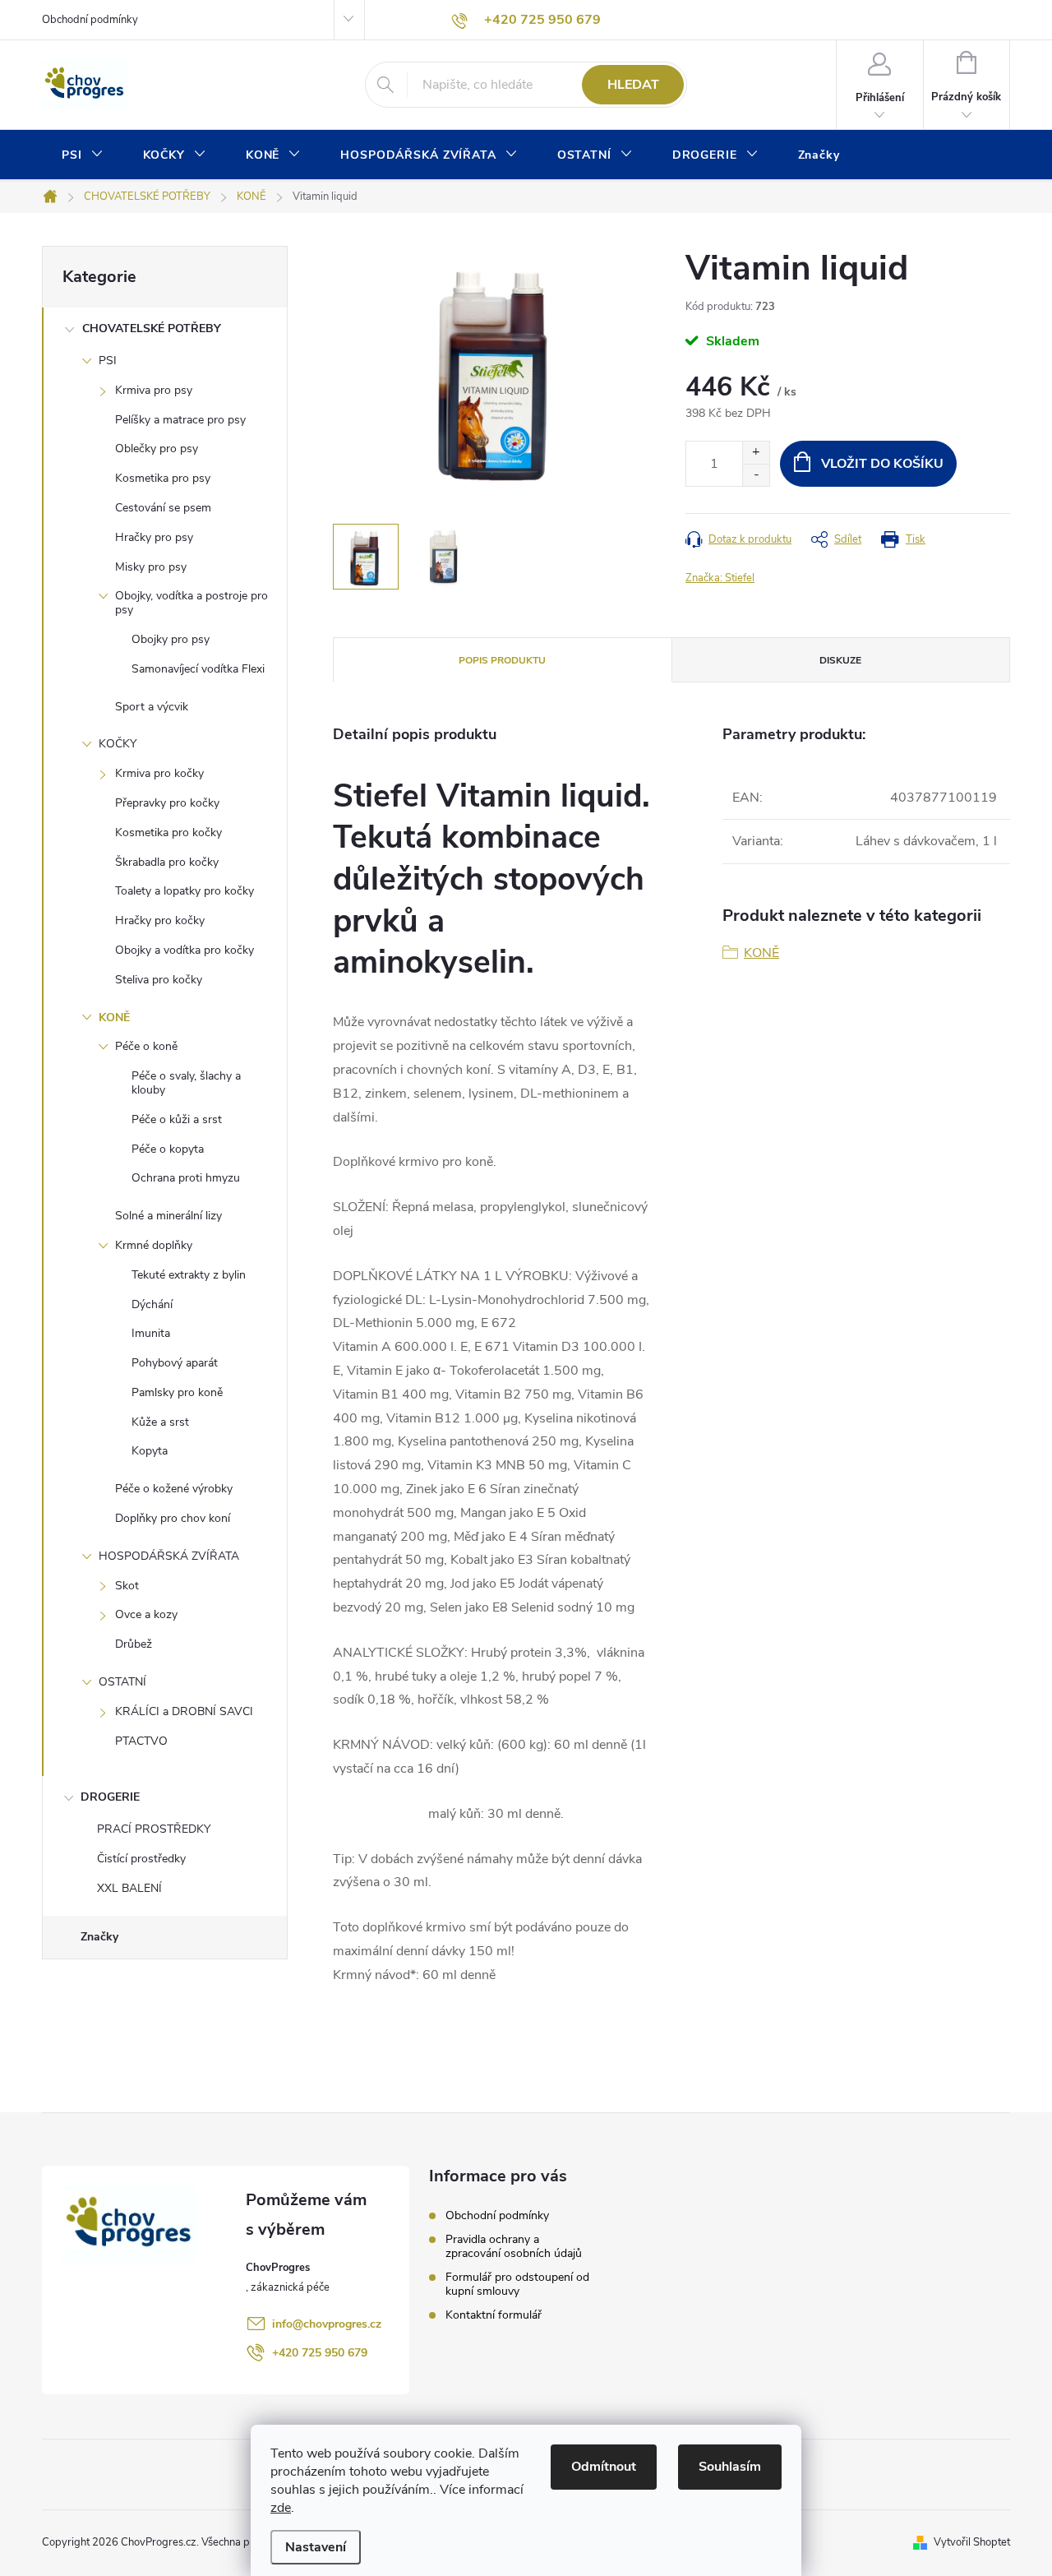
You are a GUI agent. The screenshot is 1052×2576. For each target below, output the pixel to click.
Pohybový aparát (175, 1363)
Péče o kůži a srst (177, 1119)
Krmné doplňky (154, 1245)
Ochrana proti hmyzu (186, 1178)
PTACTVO (141, 1741)
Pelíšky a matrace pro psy (180, 420)
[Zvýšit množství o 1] (756, 453)
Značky (99, 1937)
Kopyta (150, 1451)
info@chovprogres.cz (327, 2324)
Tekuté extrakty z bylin (189, 1275)
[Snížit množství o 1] (756, 475)
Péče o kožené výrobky (174, 1489)
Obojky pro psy (171, 639)
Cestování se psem (163, 508)
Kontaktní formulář (494, 2315)
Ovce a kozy (146, 1614)
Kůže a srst (160, 1422)
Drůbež (134, 1644)
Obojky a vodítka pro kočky (185, 950)
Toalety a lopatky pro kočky (185, 891)
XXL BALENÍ (129, 1888)
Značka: (720, 578)
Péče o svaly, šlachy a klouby (186, 1083)
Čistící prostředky (141, 1859)
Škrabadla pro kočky (167, 862)
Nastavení (316, 2547)
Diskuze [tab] (840, 660)
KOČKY (118, 744)
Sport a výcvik (152, 707)
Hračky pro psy (154, 537)
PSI (108, 361)
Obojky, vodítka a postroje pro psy (191, 603)
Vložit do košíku (882, 464)
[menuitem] (83, 155)
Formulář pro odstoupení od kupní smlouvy (517, 2284)
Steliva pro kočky (159, 980)
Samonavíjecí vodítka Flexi (198, 669)
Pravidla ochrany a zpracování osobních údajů (514, 2246)
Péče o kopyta (168, 1149)
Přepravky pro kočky (167, 803)
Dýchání (152, 1304)
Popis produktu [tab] (502, 660)
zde (281, 2508)
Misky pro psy (151, 567)
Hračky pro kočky (160, 920)
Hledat (633, 85)
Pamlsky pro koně (177, 1392)
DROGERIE (110, 1797)
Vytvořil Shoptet (972, 2542)
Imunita (151, 1333)
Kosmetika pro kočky (168, 832)
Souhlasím (730, 2467)
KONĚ (114, 1017)
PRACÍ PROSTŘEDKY (154, 1829)
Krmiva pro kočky (159, 773)
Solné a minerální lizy (168, 1216)
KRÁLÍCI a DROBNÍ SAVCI (184, 1711)
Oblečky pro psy (157, 449)
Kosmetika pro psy (163, 478)
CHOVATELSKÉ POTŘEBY (152, 328)
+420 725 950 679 (320, 2353)
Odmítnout (604, 2467)
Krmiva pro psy (154, 390)
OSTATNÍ (122, 1682)
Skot (127, 1586)
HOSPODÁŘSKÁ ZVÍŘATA (169, 1556)
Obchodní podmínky (90, 20)
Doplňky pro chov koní (173, 1518)
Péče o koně (146, 1046)
